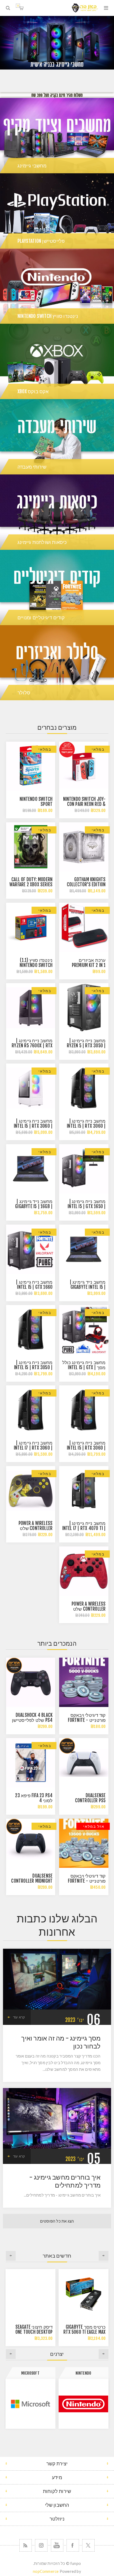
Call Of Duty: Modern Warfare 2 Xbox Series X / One (31, 885)
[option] (57, 43)
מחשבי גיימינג (32, 166)
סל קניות (18, 6)
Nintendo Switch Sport (36, 802)
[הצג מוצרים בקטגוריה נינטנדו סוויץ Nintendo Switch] (57, 286)
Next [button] (11, 2256)
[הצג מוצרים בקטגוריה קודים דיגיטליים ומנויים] (57, 587)
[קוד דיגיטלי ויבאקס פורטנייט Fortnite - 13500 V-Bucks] (84, 1843)
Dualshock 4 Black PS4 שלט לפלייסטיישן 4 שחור (32, 1720)
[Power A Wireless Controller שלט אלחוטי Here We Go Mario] (84, 1571)
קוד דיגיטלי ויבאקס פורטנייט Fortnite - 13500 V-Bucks (87, 1881)
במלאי (98, 749)
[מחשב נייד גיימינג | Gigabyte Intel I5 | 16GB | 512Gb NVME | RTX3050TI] (84, 1249)
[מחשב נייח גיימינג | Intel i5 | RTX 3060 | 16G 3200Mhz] (84, 1410)
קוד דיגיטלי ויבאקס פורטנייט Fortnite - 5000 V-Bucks (87, 1720)
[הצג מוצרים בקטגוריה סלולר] (57, 663)
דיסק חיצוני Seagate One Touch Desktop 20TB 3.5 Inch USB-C (34, 2332)
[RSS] (26, 2545)
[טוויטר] (88, 2545)
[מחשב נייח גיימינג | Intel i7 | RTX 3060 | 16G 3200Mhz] (31, 1410)
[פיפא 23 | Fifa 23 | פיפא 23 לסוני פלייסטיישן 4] (31, 1763)
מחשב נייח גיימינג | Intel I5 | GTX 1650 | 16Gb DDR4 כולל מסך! (85, 1206)
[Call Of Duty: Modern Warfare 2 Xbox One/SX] (31, 847)
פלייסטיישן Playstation (41, 241)
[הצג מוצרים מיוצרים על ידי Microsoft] (84, 2404)
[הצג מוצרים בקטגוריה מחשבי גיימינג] (57, 136)
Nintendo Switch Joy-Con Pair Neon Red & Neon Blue (84, 804)
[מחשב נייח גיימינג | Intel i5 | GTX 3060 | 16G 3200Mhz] (31, 1088)
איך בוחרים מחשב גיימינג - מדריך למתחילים (65, 2181)
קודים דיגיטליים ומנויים (41, 617)
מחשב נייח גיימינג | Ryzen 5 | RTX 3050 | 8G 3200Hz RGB (86, 1046)
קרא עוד (19, 2017)
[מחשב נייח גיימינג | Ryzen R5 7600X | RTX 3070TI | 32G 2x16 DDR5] (31, 1008)
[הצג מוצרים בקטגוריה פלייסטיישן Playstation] (57, 211)
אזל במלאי (94, 1826)
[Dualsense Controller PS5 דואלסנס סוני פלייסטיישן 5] (84, 1763)
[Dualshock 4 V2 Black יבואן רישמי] (31, 1682)
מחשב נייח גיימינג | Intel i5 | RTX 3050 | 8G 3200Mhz (33, 1367)
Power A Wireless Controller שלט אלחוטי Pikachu (36, 1528)
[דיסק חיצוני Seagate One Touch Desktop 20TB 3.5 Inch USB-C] (30, 2294)
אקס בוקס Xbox (33, 391)
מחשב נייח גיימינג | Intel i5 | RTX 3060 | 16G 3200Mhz (33, 1126)
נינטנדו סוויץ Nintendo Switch (48, 316)
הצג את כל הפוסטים (57, 2221)
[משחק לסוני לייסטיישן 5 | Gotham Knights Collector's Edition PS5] (84, 847)
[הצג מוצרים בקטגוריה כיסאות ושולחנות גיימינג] (57, 512)
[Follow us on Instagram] (41, 2545)
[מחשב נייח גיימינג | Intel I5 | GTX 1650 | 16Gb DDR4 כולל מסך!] (84, 1169)
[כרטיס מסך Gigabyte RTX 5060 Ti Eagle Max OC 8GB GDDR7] (84, 2294)
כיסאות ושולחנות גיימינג (42, 542)
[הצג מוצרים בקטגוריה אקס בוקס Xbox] (57, 361)
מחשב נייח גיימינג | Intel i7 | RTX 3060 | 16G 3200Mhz (33, 1448)
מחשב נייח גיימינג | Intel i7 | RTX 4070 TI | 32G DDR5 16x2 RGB (84, 1528)
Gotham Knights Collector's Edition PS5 (86, 885)
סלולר (24, 693)
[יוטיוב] (57, 2545)
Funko (30, 2373)
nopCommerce (46, 2571)
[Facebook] (73, 2545)
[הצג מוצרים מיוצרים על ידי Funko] (30, 2404)
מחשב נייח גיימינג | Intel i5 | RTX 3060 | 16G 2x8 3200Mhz (86, 1126)
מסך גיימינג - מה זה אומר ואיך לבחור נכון (61, 2042)
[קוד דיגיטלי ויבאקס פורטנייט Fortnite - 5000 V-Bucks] (84, 1682)
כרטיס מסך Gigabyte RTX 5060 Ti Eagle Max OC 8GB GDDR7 (84, 2332)
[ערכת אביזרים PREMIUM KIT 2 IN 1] (84, 927)
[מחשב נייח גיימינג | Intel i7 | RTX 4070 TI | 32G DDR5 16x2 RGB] (84, 1491)
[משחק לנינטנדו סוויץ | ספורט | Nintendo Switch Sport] (31, 766)
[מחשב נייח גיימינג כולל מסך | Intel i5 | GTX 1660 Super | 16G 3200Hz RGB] (84, 1330)
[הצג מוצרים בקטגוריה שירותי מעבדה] (57, 437)
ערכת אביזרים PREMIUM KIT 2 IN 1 (89, 963)
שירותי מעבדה (32, 467)
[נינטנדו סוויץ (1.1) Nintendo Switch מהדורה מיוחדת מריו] (31, 927)
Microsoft (83, 2373)
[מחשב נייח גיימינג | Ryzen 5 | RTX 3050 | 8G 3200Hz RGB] (84, 1008)
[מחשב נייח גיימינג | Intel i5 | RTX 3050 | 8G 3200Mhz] (31, 1330)
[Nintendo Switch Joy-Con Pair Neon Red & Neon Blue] (84, 766)
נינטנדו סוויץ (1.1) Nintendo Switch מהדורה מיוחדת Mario (31, 965)
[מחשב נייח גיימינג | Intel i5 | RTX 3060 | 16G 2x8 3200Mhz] (84, 1088)
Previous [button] (104, 2256)
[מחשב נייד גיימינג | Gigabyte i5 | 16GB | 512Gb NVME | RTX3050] (31, 1169)
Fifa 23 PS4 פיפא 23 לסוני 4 (34, 1798)
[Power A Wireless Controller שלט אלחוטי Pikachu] (31, 1491)
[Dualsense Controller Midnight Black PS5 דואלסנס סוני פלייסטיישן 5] (31, 1843)
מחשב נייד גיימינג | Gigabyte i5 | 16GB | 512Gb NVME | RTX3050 (32, 1206)
